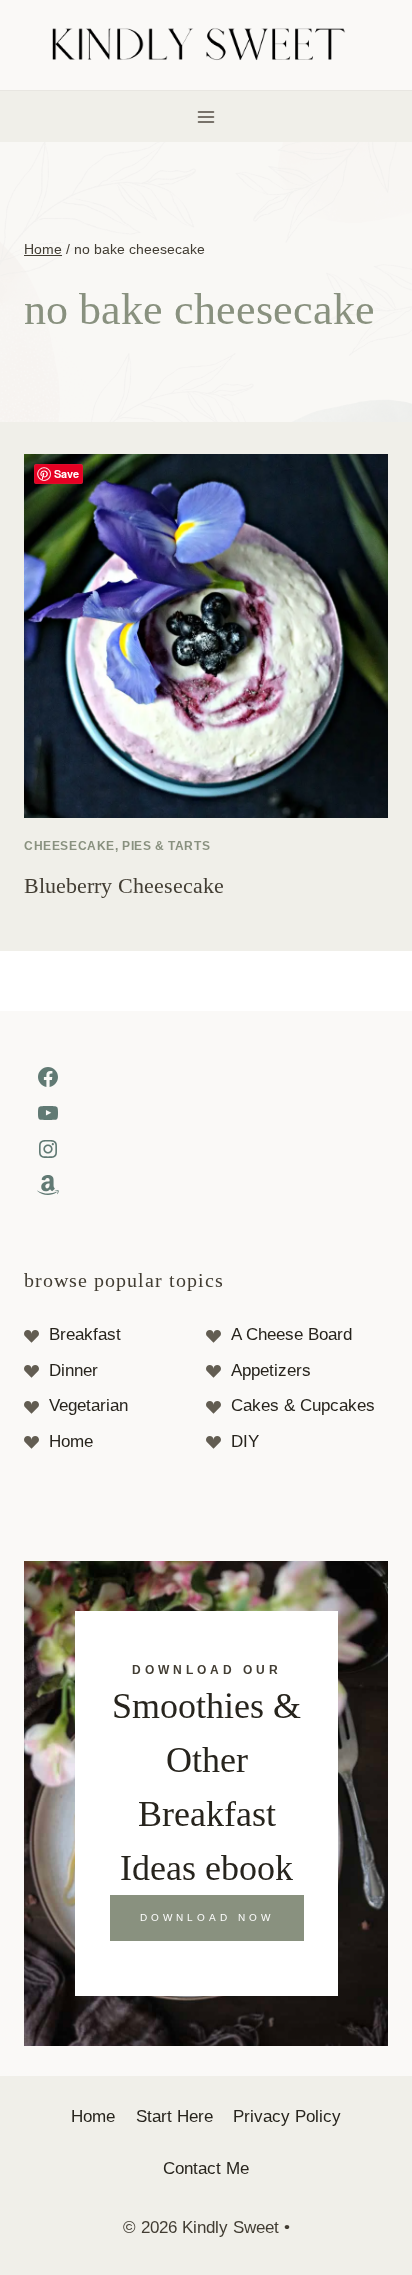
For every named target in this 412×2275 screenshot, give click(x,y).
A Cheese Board (291, 1334)
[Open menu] (206, 116)
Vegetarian (88, 1405)
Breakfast (85, 1334)
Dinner (73, 1370)
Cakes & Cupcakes (303, 1405)
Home (71, 1441)
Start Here (174, 2116)
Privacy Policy (287, 2116)
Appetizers (271, 1370)
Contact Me (206, 2168)
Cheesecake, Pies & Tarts (117, 846)
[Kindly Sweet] (206, 45)
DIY (245, 1441)
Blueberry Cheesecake (124, 885)
